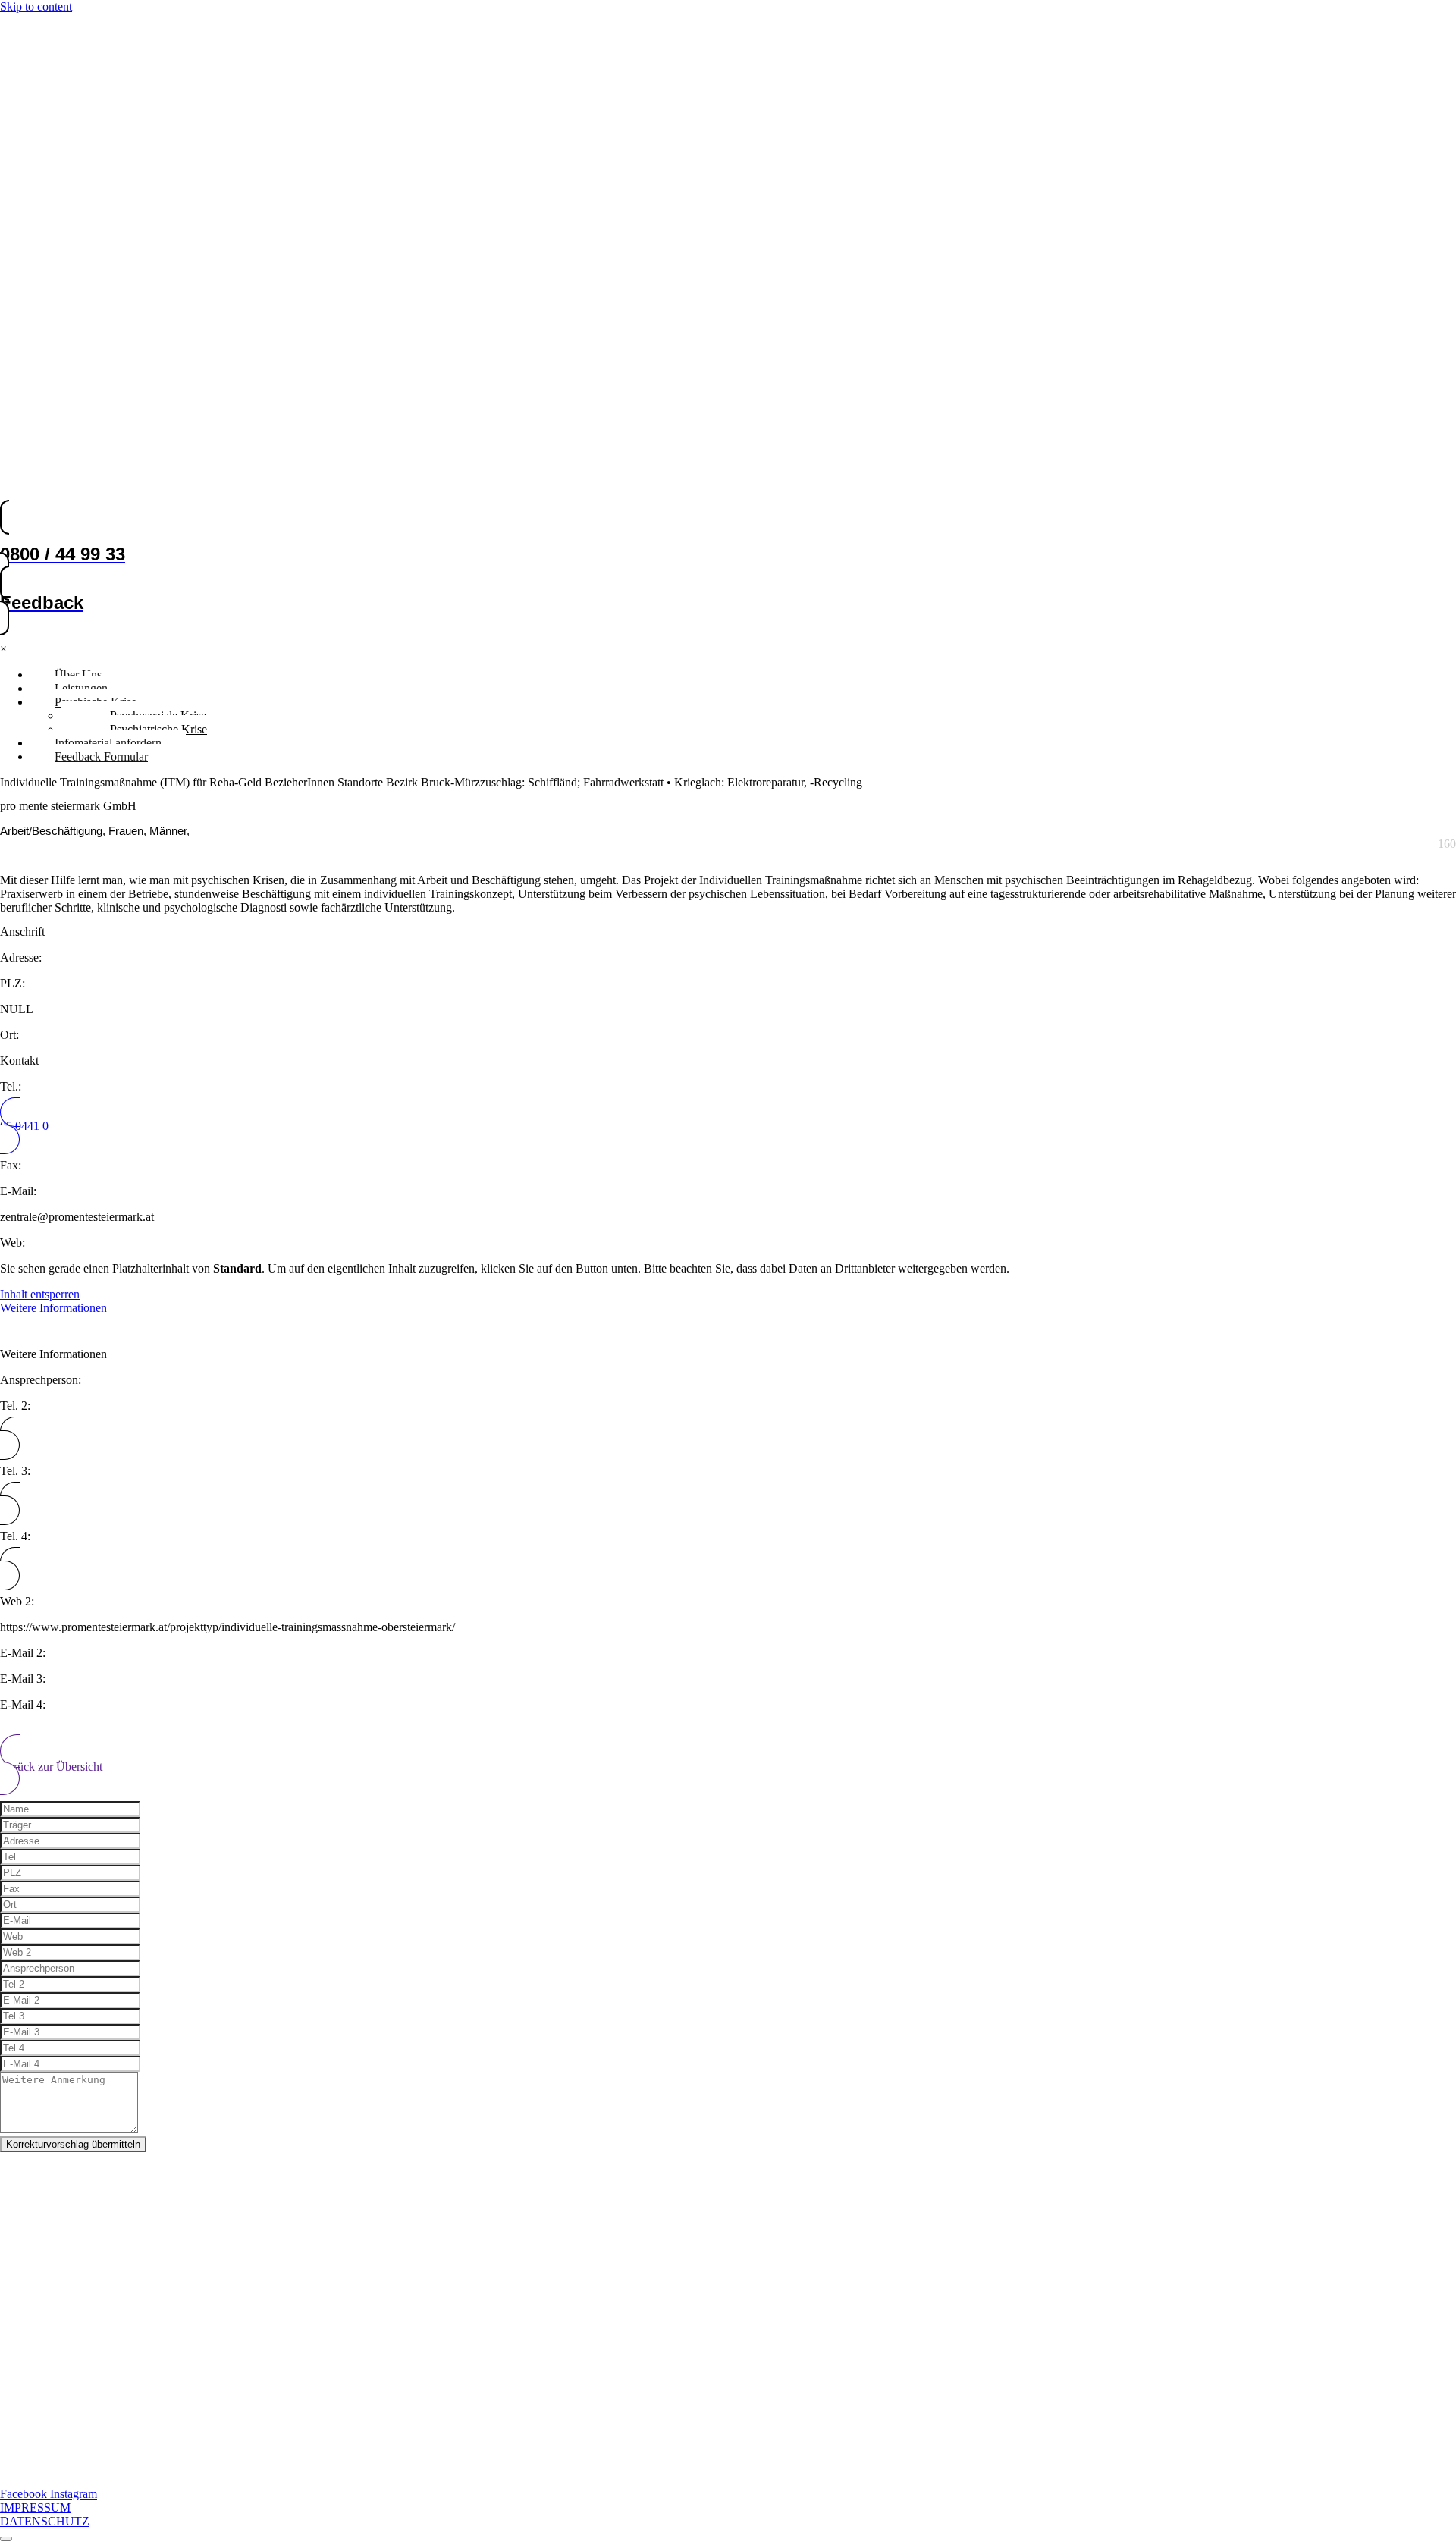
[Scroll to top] (6, 2539)
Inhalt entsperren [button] (40, 1294)
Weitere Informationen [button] (53, 1308)
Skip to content (36, 6)
